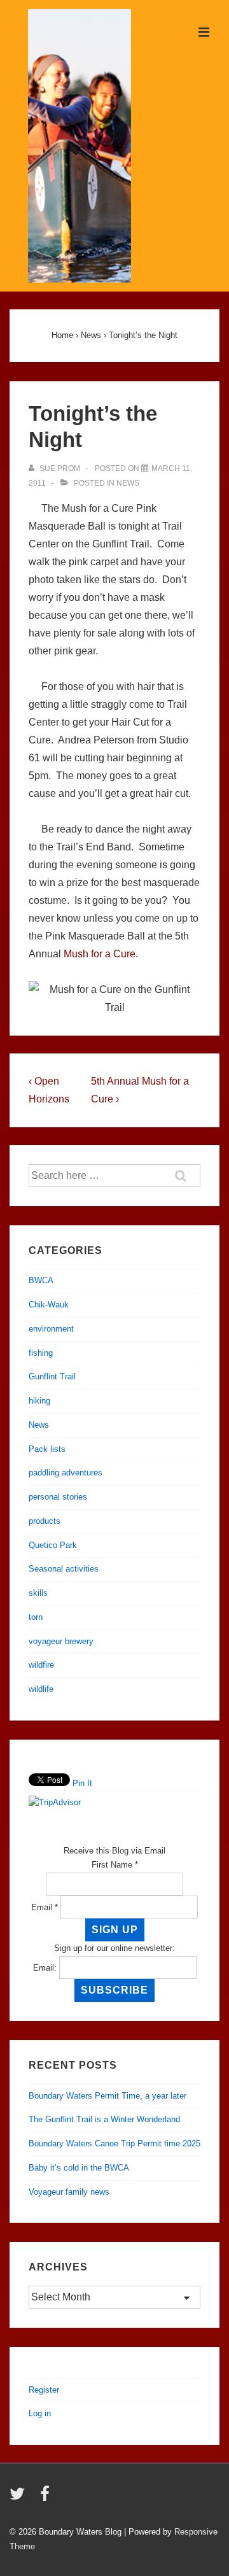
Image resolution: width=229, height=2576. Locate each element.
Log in (40, 2413)
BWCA (41, 1280)
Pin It (82, 1783)
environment (51, 1329)
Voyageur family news (69, 2192)
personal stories (58, 1497)
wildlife (41, 1689)
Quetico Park (53, 1545)
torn (36, 1617)
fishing (41, 1353)
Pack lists (47, 1449)
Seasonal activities (64, 1569)
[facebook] (46, 2498)
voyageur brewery (61, 1641)
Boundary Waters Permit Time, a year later (108, 2096)
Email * (45, 1907)
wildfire (41, 1665)
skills (38, 1593)
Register (44, 2390)
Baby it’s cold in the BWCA (79, 2168)
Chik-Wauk (49, 1305)
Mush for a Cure (100, 954)
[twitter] (20, 2498)
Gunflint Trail (52, 1376)
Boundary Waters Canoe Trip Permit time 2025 (114, 2143)
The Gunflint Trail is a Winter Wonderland (104, 2119)
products (45, 1521)
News (128, 483)
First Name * (115, 1865)
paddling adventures (66, 1473)
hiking (39, 1401)
